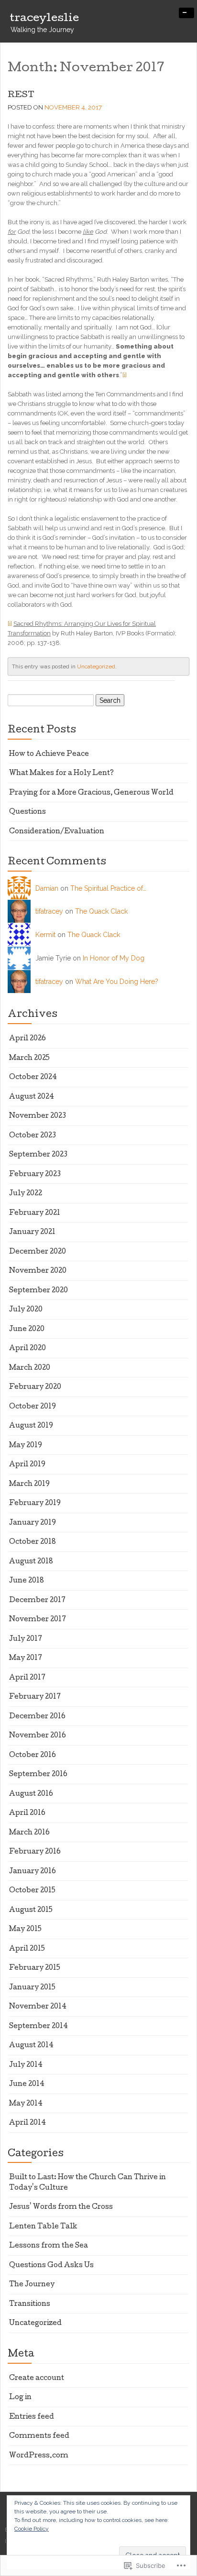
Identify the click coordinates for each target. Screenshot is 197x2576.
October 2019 (33, 1407)
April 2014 (27, 2123)
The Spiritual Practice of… (108, 888)
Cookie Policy (32, 2529)
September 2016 (38, 1775)
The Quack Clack (101, 911)
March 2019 (29, 1484)
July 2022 (26, 1194)
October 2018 (33, 1542)
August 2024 (32, 1097)
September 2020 (38, 1291)
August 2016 (31, 1794)
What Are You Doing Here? (117, 982)
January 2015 (32, 1988)
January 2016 (33, 1872)
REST (21, 95)
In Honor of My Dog (114, 958)
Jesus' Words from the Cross (61, 2207)
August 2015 (31, 1910)
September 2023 (38, 1155)
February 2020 (35, 1387)
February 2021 (35, 1213)
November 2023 (38, 1116)
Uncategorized (96, 666)
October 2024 (33, 1078)
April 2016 (27, 1813)
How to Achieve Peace (49, 754)
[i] (125, 375)
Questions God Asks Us (51, 2266)
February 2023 (35, 1175)
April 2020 (27, 1349)
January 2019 (33, 1523)
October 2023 (33, 1136)
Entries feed (32, 2417)
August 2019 (31, 1426)
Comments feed (39, 2436)
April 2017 (27, 1678)
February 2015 (35, 1968)
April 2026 (27, 1039)
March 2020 (30, 1368)
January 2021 (32, 1233)
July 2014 (26, 2065)
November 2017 (38, 1620)
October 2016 (33, 1756)
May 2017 (26, 1659)
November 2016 (38, 1736)
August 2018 (31, 1562)
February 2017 (35, 1697)
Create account (37, 2379)
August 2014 (31, 2046)
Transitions (30, 2304)
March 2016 (29, 1833)
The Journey (32, 2285)
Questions (27, 812)
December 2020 (38, 1252)
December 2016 (37, 1717)
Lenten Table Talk (43, 2227)
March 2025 (29, 1059)
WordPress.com (39, 2456)
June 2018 (27, 1581)
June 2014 (27, 2085)
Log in (20, 2398)
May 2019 (26, 1446)
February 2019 (35, 1504)
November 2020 (38, 1271)
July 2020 (26, 1310)
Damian (47, 888)
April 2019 (27, 1465)
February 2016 (35, 1852)
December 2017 (37, 1601)
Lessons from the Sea (49, 2246)
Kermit (45, 935)
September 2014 (38, 2027)
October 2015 (32, 1891)
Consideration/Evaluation (57, 832)
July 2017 (26, 1639)
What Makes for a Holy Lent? (61, 774)
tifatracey (49, 911)
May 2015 (25, 1930)
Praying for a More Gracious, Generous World (91, 793)
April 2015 (27, 1949)
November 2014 (38, 2007)
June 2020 (27, 1330)
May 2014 (26, 2104)
